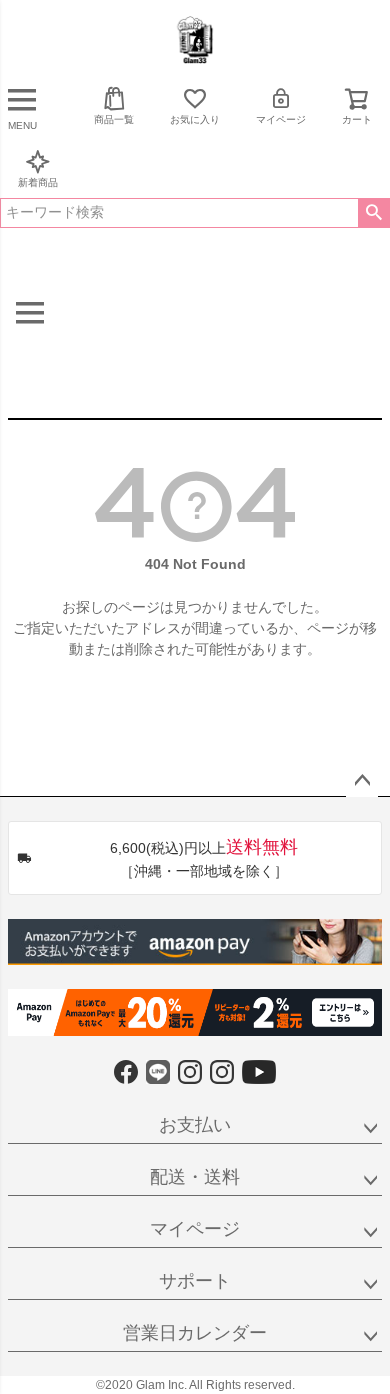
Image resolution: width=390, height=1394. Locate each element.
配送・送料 (195, 1177)
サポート (195, 1281)
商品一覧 (114, 119)
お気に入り (195, 119)
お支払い (195, 1125)
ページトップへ (362, 781)
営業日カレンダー (195, 1333)
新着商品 (38, 182)
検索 (373, 213)
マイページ (281, 119)
